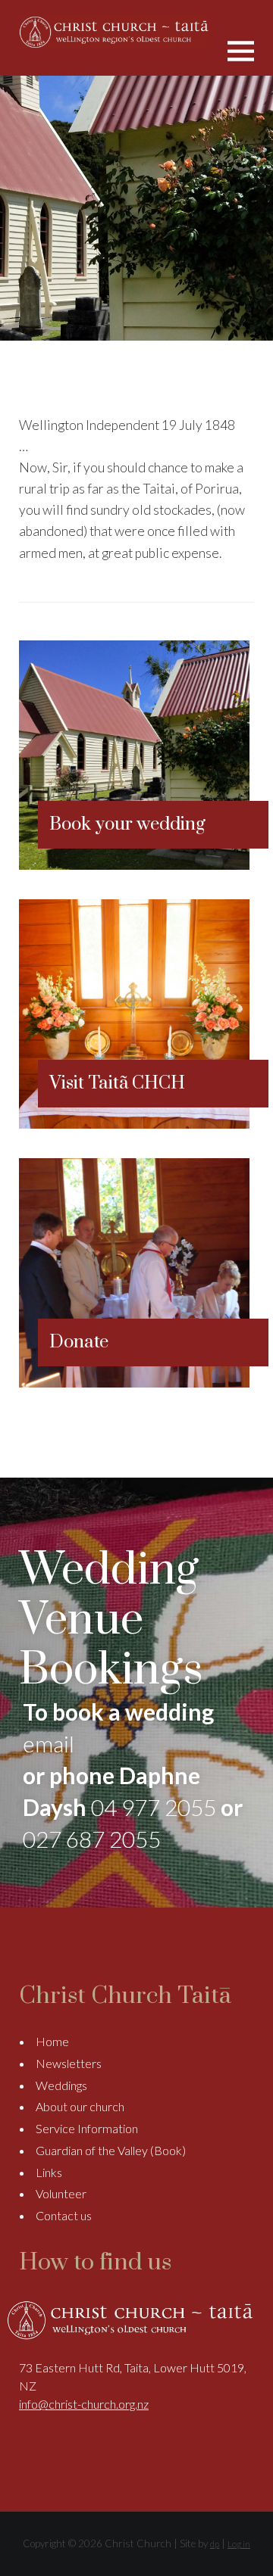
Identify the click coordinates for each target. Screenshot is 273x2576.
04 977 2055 (154, 1807)
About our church (80, 2106)
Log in (239, 2544)
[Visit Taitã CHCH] (134, 1124)
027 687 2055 (92, 1839)
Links (49, 2172)
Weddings (61, 2085)
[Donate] (134, 1383)
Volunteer (61, 2193)
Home (52, 2041)
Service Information (87, 2128)
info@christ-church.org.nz (84, 2404)
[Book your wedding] (134, 865)
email (49, 1743)
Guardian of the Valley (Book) (111, 2150)
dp (215, 2544)
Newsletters (69, 2063)
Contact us (64, 2215)
